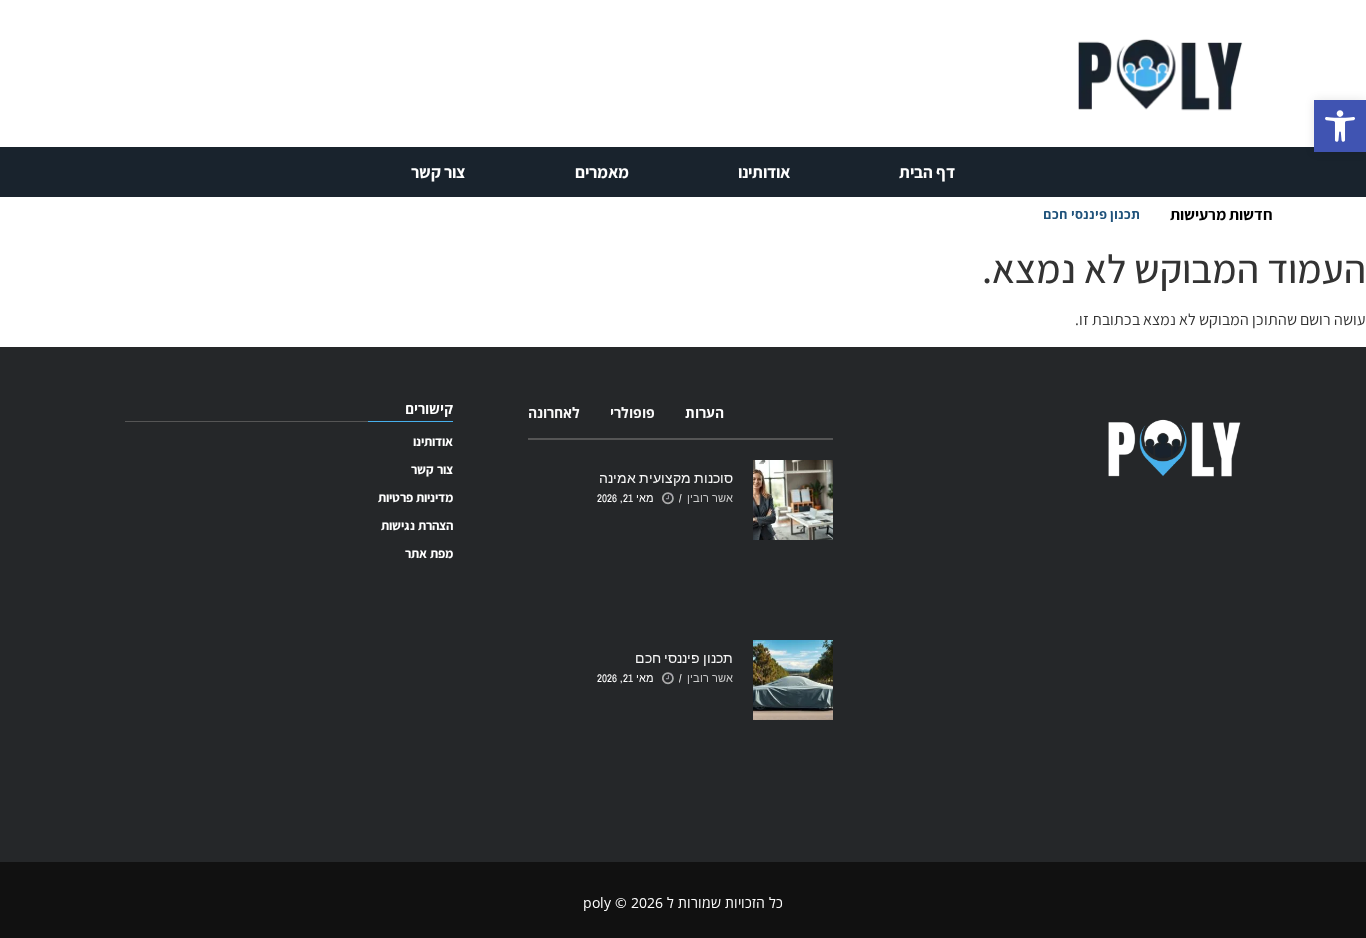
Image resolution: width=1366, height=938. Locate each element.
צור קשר (438, 172)
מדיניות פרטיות (415, 497)
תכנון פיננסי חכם (684, 657)
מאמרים (602, 172)
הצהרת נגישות (417, 525)
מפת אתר (429, 553)
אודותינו (764, 172)
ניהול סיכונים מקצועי (1080, 214)
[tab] (704, 412)
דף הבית (927, 172)
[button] (1340, 126)
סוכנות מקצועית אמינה (666, 477)
